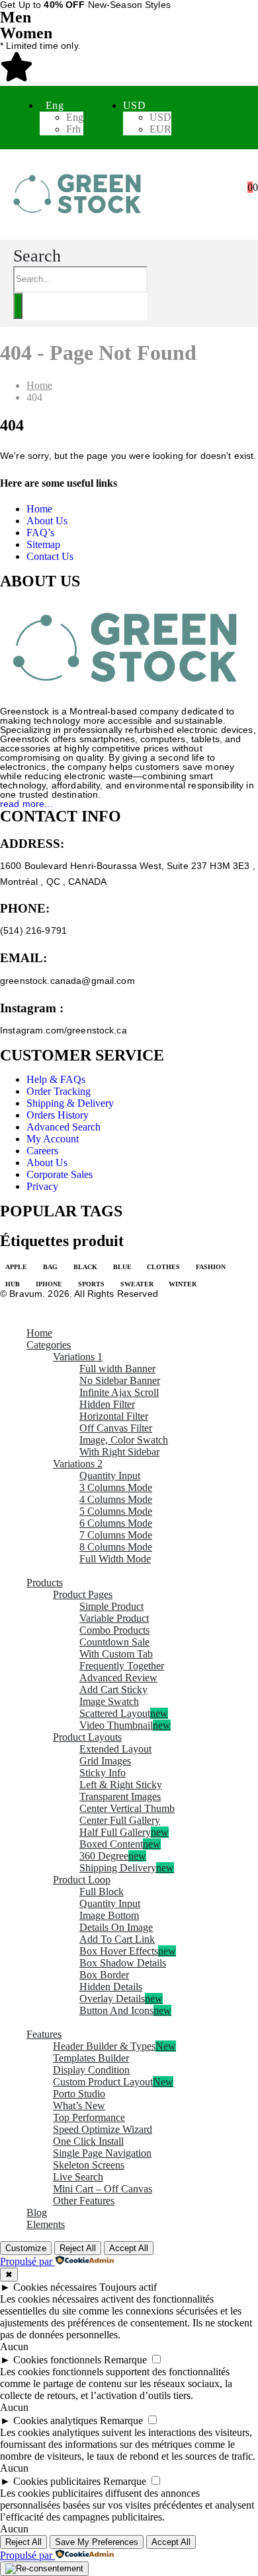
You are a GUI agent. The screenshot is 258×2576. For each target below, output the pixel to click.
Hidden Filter (107, 1404)
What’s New (79, 2106)
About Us (47, 521)
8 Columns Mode (116, 1547)
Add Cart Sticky (113, 1689)
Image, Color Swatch (124, 1440)
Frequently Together (122, 1666)
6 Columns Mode (116, 1523)
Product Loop (82, 1880)
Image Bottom (109, 1915)
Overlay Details (121, 1999)
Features (44, 2034)
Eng (55, 105)
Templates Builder (91, 2058)
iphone (49, 1284)
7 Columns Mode (116, 1535)
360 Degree (113, 1856)
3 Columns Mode (116, 1487)
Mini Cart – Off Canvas (103, 2189)
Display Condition (91, 2070)
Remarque (125, 2360)
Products (45, 1583)
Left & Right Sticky (121, 1785)
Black (85, 1267)
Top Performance (89, 2117)
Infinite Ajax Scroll (119, 1392)
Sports (91, 1284)
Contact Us (50, 556)
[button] (37, 256)
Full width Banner (117, 1369)
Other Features (84, 2201)
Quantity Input (110, 1476)
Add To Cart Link (117, 1939)
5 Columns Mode (116, 1511)
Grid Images (105, 1761)
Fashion (211, 1267)
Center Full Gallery (120, 1820)
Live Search (78, 2177)
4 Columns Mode (116, 1499)
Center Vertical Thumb (127, 1808)
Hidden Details (111, 1987)
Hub (13, 1284)
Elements (46, 2224)
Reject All (78, 2248)
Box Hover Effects (128, 1951)
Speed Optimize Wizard (103, 2129)
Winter (183, 1284)
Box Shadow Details (123, 1963)
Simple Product (111, 1606)
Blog (37, 2212)
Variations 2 (78, 1464)
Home (39, 509)
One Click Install (88, 2141)
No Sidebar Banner (120, 1380)
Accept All (129, 2248)
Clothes (163, 1267)
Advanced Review (118, 1678)
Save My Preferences (97, 2542)
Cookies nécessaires (55, 2287)
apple (16, 1267)
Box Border (104, 1975)
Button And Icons (125, 2010)
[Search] (18, 306)
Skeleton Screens (89, 2165)
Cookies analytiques (55, 2420)
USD (134, 105)
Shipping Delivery (127, 1868)
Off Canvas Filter (116, 1428)
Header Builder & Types (114, 2046)
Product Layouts (87, 1737)
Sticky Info (103, 1773)
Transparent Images (120, 1796)
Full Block (102, 1892)
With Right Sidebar (119, 1452)
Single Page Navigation (102, 2153)
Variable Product (114, 1618)
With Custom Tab (116, 1654)
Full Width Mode (115, 1559)
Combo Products (114, 1630)
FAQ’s (40, 533)
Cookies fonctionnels (57, 2360)
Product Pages (83, 1594)
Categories (49, 1345)
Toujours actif (128, 2287)
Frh (73, 129)
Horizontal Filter (114, 1416)
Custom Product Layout (113, 2082)
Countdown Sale (114, 1642)
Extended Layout (115, 1749)
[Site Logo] (79, 222)
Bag (50, 1267)
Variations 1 (78, 1357)
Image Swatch (109, 1701)
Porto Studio (79, 2094)
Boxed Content (120, 1844)
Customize (26, 2248)
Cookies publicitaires (57, 2481)
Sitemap (43, 544)
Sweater (137, 1284)
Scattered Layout (124, 1713)
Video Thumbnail (125, 1725)
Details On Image (116, 1927)
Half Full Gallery (124, 1832)
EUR (160, 129)
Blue (122, 1267)
